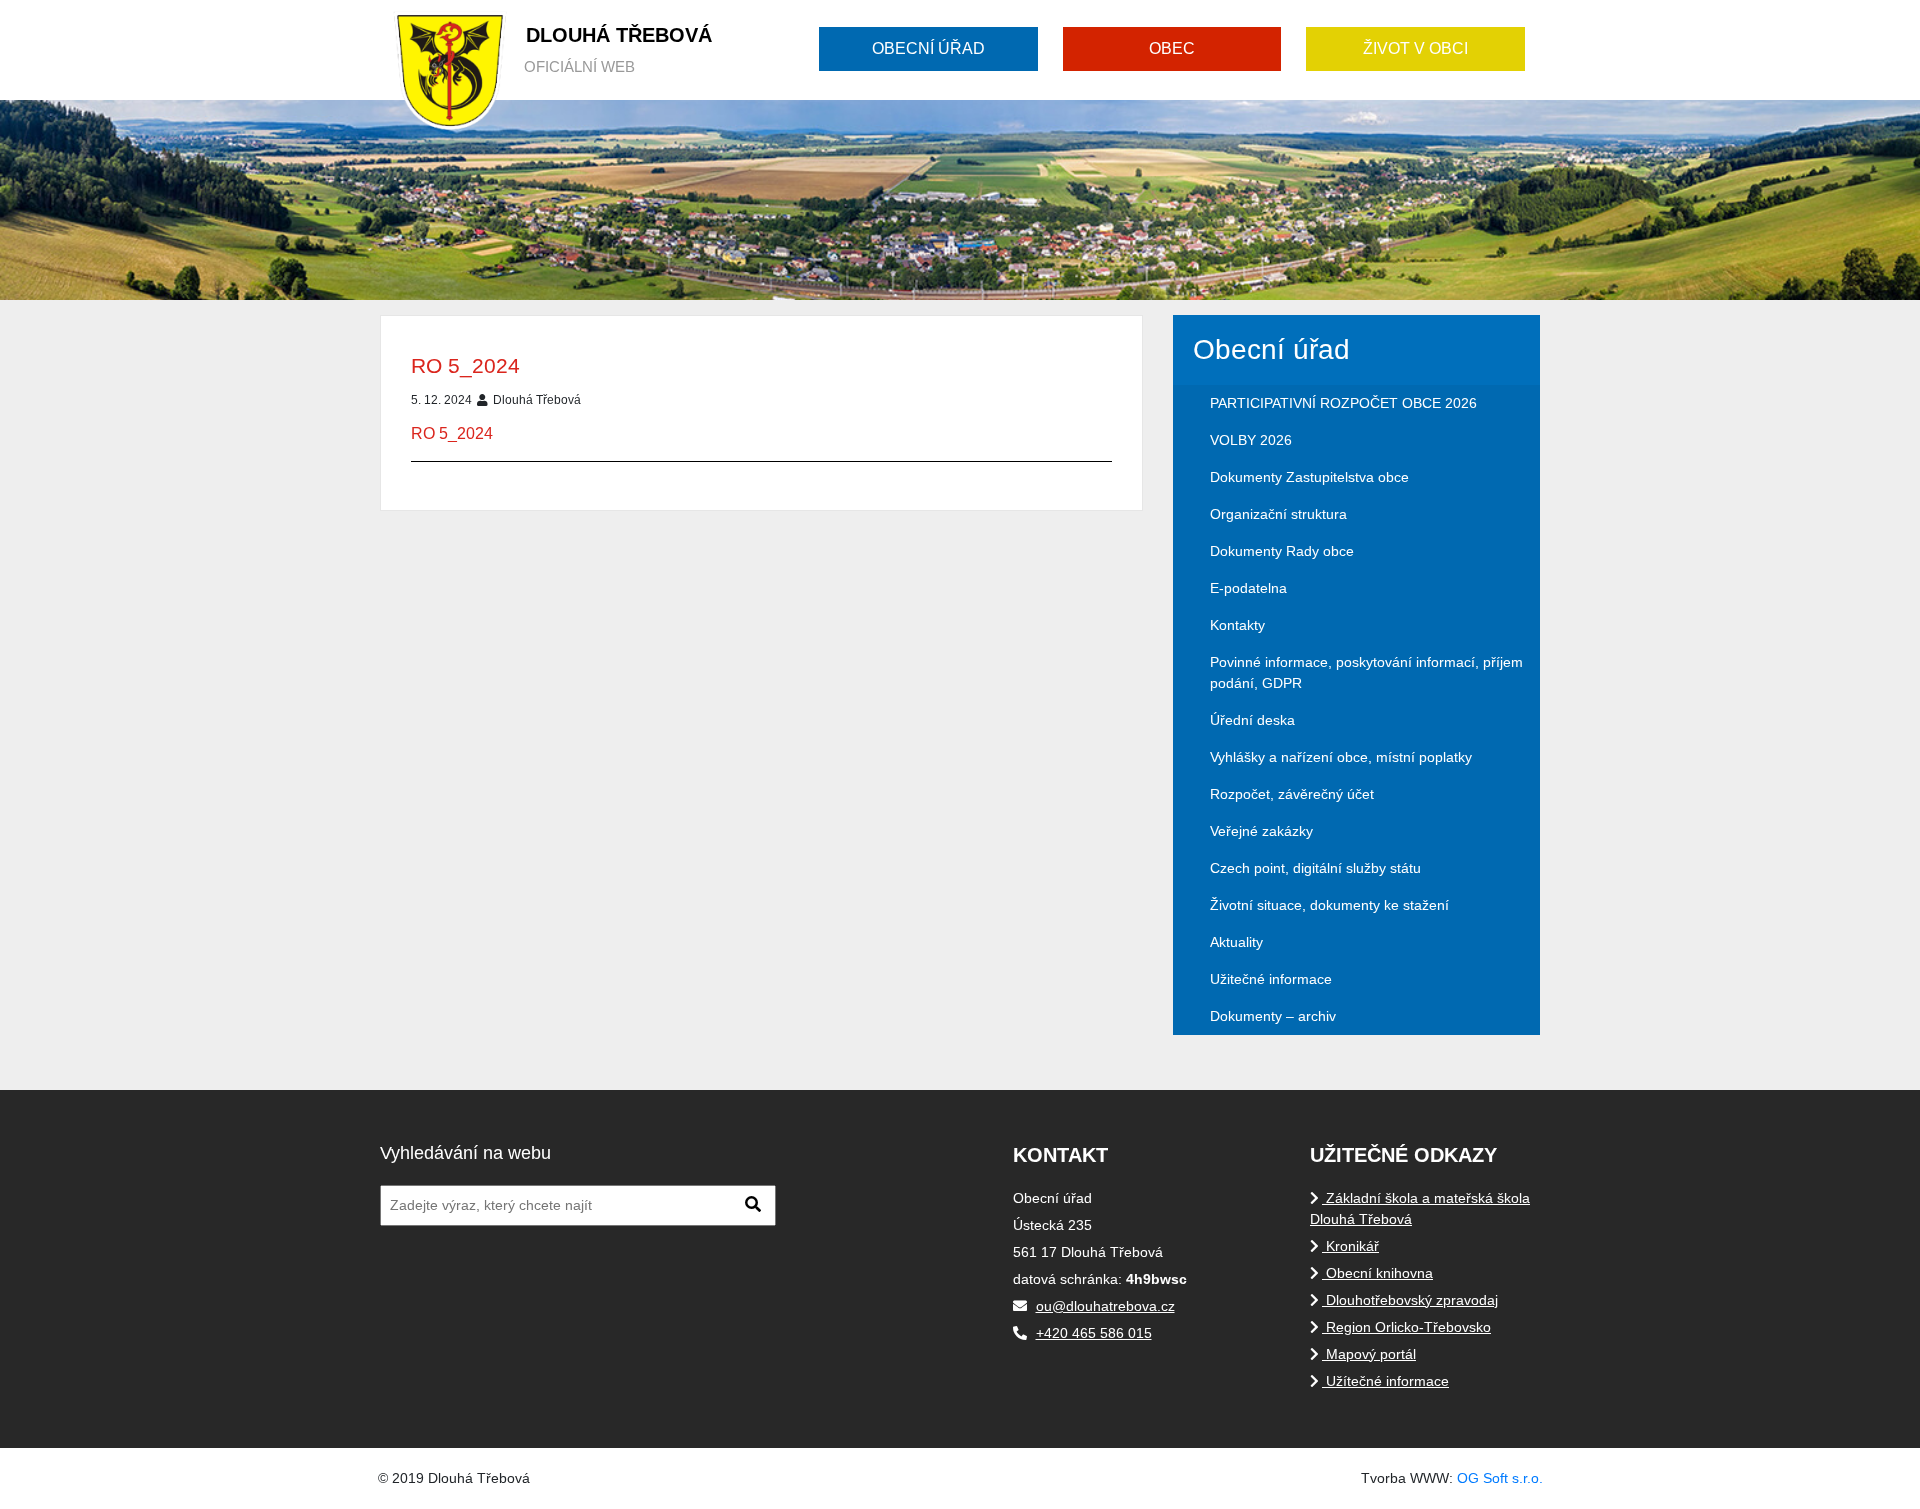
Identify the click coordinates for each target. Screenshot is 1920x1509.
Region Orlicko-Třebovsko (1406, 1327)
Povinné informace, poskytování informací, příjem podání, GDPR (1366, 672)
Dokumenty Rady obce (1282, 551)
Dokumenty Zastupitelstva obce (1309, 477)
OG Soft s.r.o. (1500, 1478)
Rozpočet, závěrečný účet (1292, 794)
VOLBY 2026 (1251, 440)
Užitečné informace (1271, 979)
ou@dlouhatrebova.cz (1105, 1306)
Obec (1172, 48)
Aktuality (1236, 942)
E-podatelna (1248, 588)
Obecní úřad (928, 48)
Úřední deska (1252, 720)
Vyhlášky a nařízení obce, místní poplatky (1341, 757)
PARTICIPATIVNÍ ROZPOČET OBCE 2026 (1343, 403)
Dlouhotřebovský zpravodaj (1410, 1300)
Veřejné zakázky (1261, 831)
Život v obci (1415, 48)
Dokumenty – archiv (1273, 1016)
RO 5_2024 (465, 365)
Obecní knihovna (1377, 1273)
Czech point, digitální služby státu (1315, 868)
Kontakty (1237, 625)
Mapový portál (1369, 1354)
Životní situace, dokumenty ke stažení (1329, 905)
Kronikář (1350, 1246)
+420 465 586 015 (1094, 1333)
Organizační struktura (1278, 514)
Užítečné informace (1385, 1381)
